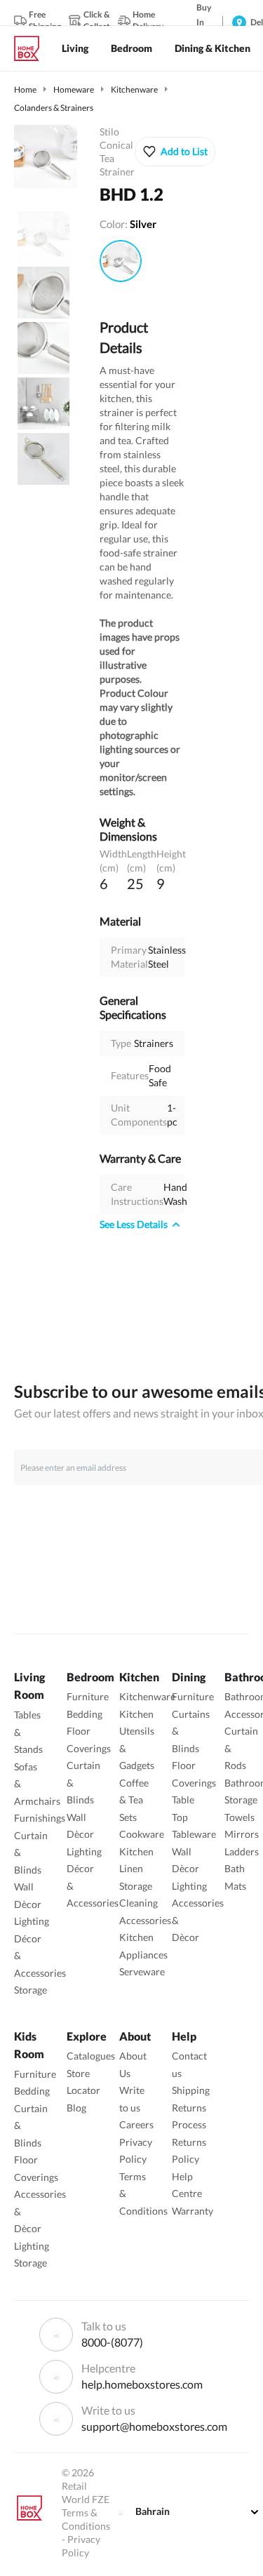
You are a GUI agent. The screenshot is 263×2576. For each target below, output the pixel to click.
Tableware (194, 1834)
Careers (136, 2124)
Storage (31, 1990)
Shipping (191, 2090)
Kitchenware (134, 89)
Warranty (193, 2211)
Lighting (32, 1921)
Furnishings (40, 1818)
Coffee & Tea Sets (134, 1800)
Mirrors (242, 1834)
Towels (240, 1817)
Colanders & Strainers (54, 108)
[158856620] (121, 261)
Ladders (242, 1851)
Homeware (74, 89)
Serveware (142, 1971)
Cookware (142, 1834)
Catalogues (91, 2056)
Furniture (88, 1696)
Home (25, 89)
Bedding (85, 1714)
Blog (76, 2108)
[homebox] (32, 48)
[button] (175, 152)
